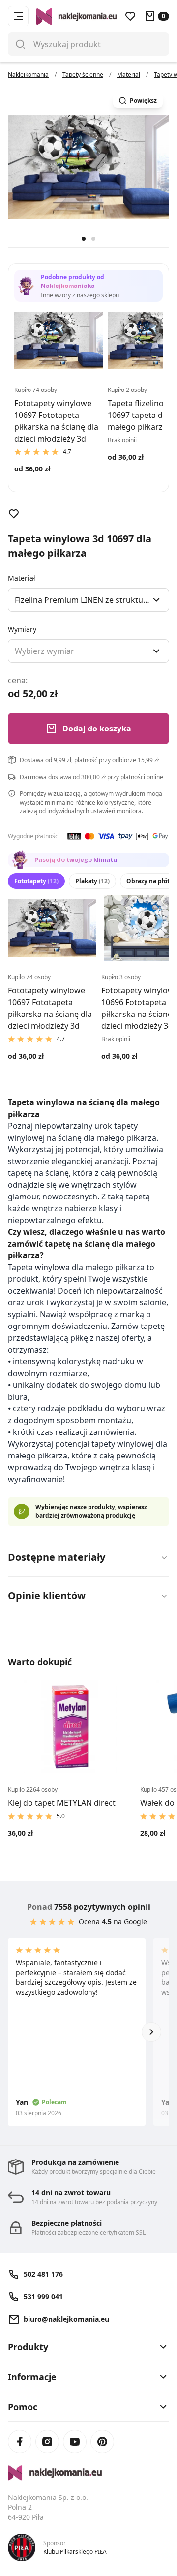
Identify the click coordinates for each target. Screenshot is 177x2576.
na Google (130, 1921)
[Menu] (18, 16)
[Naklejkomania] (88, 2473)
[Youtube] (75, 2442)
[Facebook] (20, 2442)
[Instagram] (47, 2442)
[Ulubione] (130, 16)
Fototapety (36, 881)
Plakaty (92, 881)
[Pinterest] (102, 2442)
